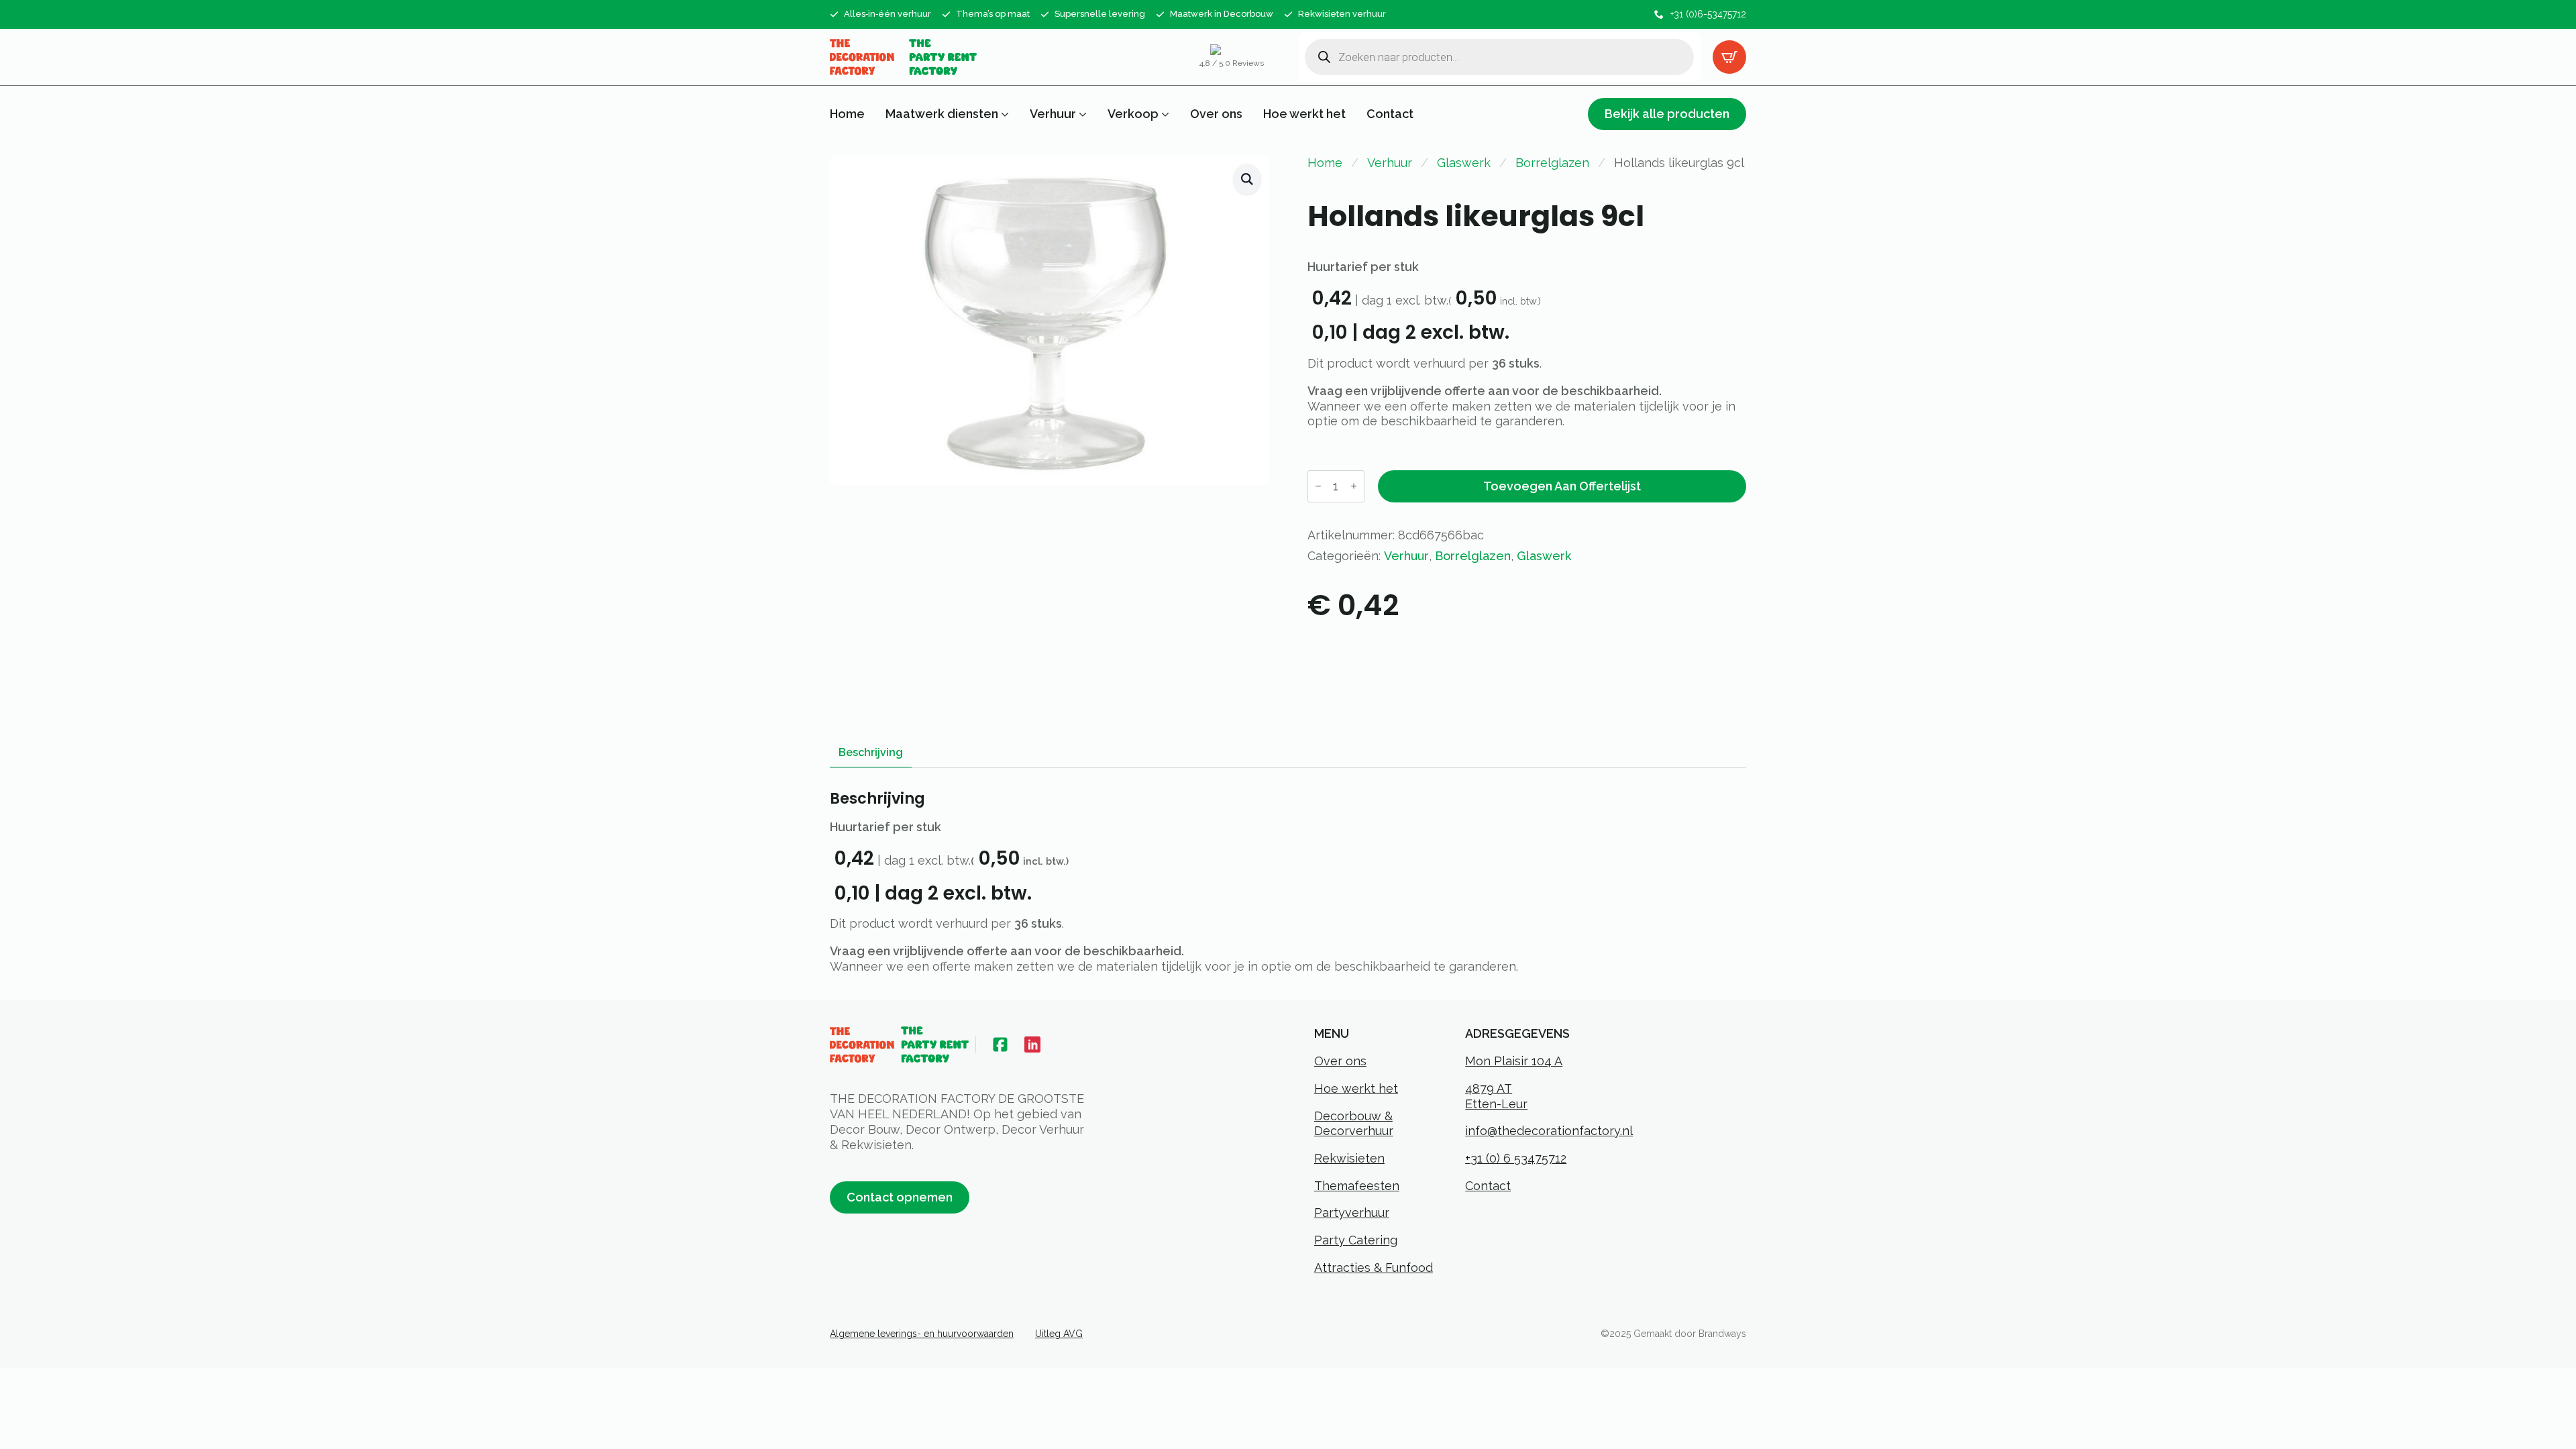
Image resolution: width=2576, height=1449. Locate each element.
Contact (1390, 114)
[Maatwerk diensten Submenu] (1004, 114)
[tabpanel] (1288, 882)
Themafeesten (1357, 1186)
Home (847, 114)
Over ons (1216, 114)
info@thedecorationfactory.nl (1549, 1131)
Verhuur (1053, 114)
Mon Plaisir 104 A (1514, 1061)
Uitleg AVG (1059, 1334)
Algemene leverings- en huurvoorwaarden (922, 1334)
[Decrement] (1318, 486)
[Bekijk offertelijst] (1729, 57)
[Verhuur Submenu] (1081, 114)
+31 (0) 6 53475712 (1516, 1158)
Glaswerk (1464, 163)
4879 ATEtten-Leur (1496, 1096)
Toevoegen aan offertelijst (1562, 486)
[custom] (1000, 1044)
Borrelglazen (1552, 163)
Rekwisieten (1349, 1158)
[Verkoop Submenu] (1164, 114)
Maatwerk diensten (942, 114)
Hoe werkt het (1304, 114)
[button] (1247, 179)
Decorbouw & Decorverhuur (1354, 1124)
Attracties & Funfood (1374, 1268)
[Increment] (1354, 486)
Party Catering (1356, 1240)
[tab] (871, 753)
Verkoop (1133, 114)
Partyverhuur (1352, 1213)
